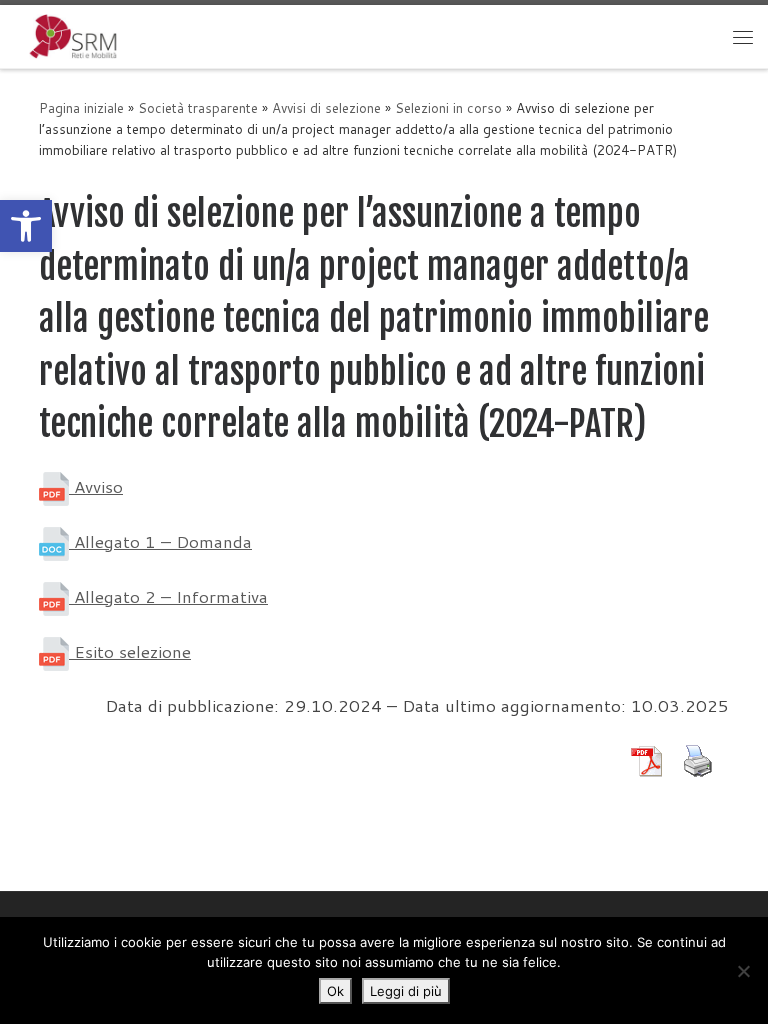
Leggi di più (406, 991)
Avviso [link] (96, 486)
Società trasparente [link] (198, 107)
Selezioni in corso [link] (448, 107)
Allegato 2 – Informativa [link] (168, 596)
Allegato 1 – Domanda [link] (160, 541)
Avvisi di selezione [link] (326, 107)
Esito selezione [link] (130, 651)
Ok (335, 991)
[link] (26, 226)
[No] (743, 971)
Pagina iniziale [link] (81, 107)
